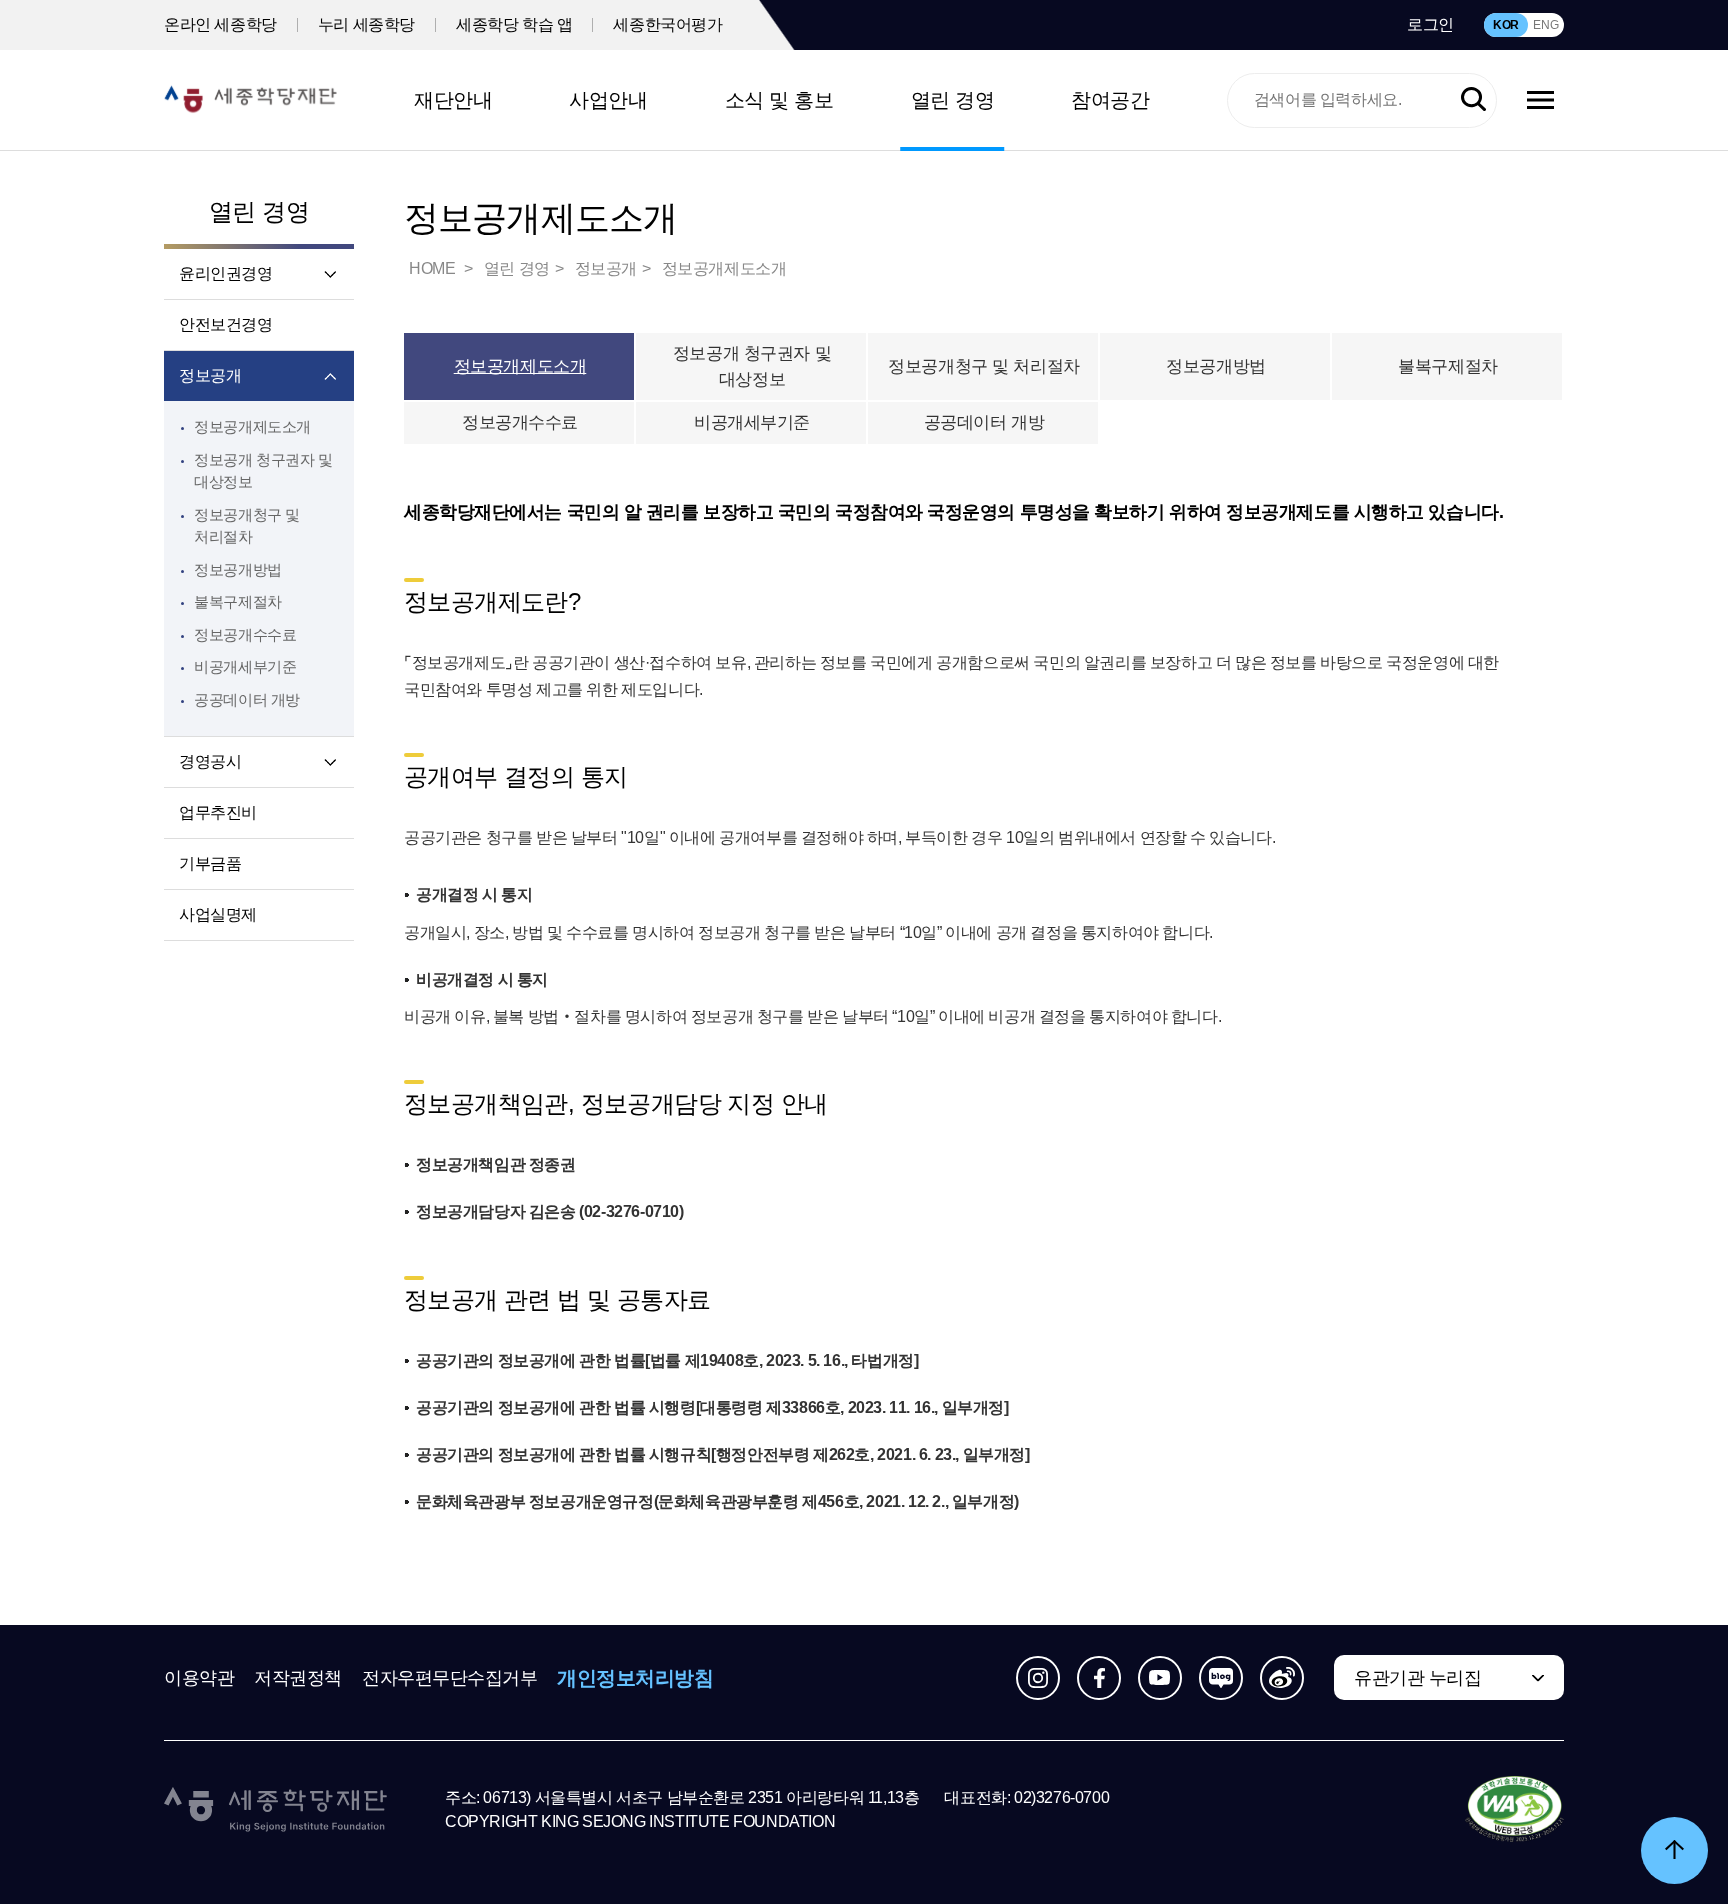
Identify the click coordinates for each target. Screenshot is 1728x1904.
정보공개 (210, 375)
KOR (1506, 25)
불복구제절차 (238, 601)
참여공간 (1110, 100)
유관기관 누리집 (1417, 1678)
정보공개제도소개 (252, 426)
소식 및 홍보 (779, 100)
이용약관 (199, 1678)
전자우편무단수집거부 (450, 1678)
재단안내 (453, 100)
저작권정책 (298, 1678)
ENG (1545, 25)
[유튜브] (1160, 1678)
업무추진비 (218, 812)
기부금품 (210, 863)
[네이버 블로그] (1221, 1678)
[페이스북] (1099, 1678)
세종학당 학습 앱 (514, 24)
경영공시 (210, 761)
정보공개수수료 (245, 634)
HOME (434, 268)
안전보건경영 (226, 324)
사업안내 (608, 100)
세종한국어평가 (667, 24)
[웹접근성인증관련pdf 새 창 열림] (1514, 1810)
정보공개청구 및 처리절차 (983, 366)
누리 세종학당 (366, 24)
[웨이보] (1282, 1678)
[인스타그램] (1038, 1678)
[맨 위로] (1674, 1850)
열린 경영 (953, 100)
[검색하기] (1473, 100)
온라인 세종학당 (220, 24)
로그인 (1430, 24)
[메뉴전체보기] (1540, 100)
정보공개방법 (238, 569)
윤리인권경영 (226, 273)
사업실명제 (218, 914)
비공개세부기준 (245, 666)
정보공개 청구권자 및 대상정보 (752, 366)
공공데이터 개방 (247, 699)
